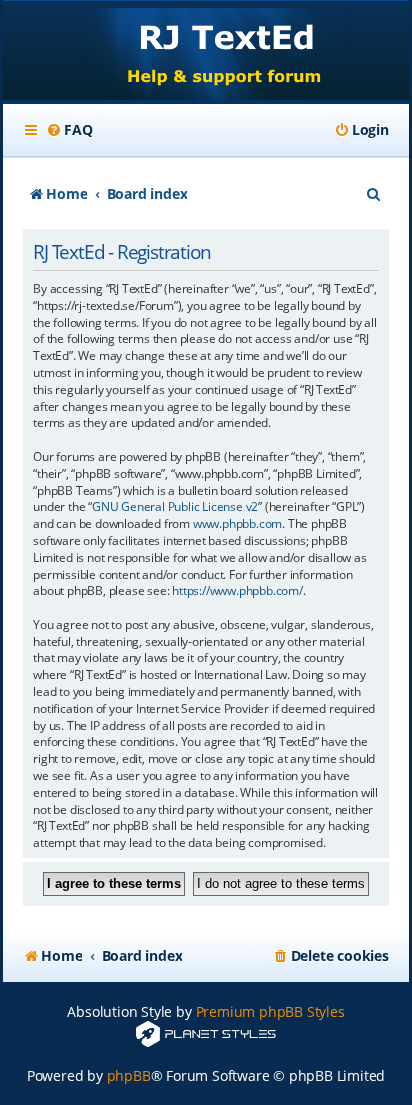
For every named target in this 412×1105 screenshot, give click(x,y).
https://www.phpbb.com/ (237, 591)
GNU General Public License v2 (175, 507)
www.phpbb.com (237, 524)
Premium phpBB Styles (270, 1011)
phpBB (129, 1075)
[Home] (206, 52)
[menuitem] (69, 130)
